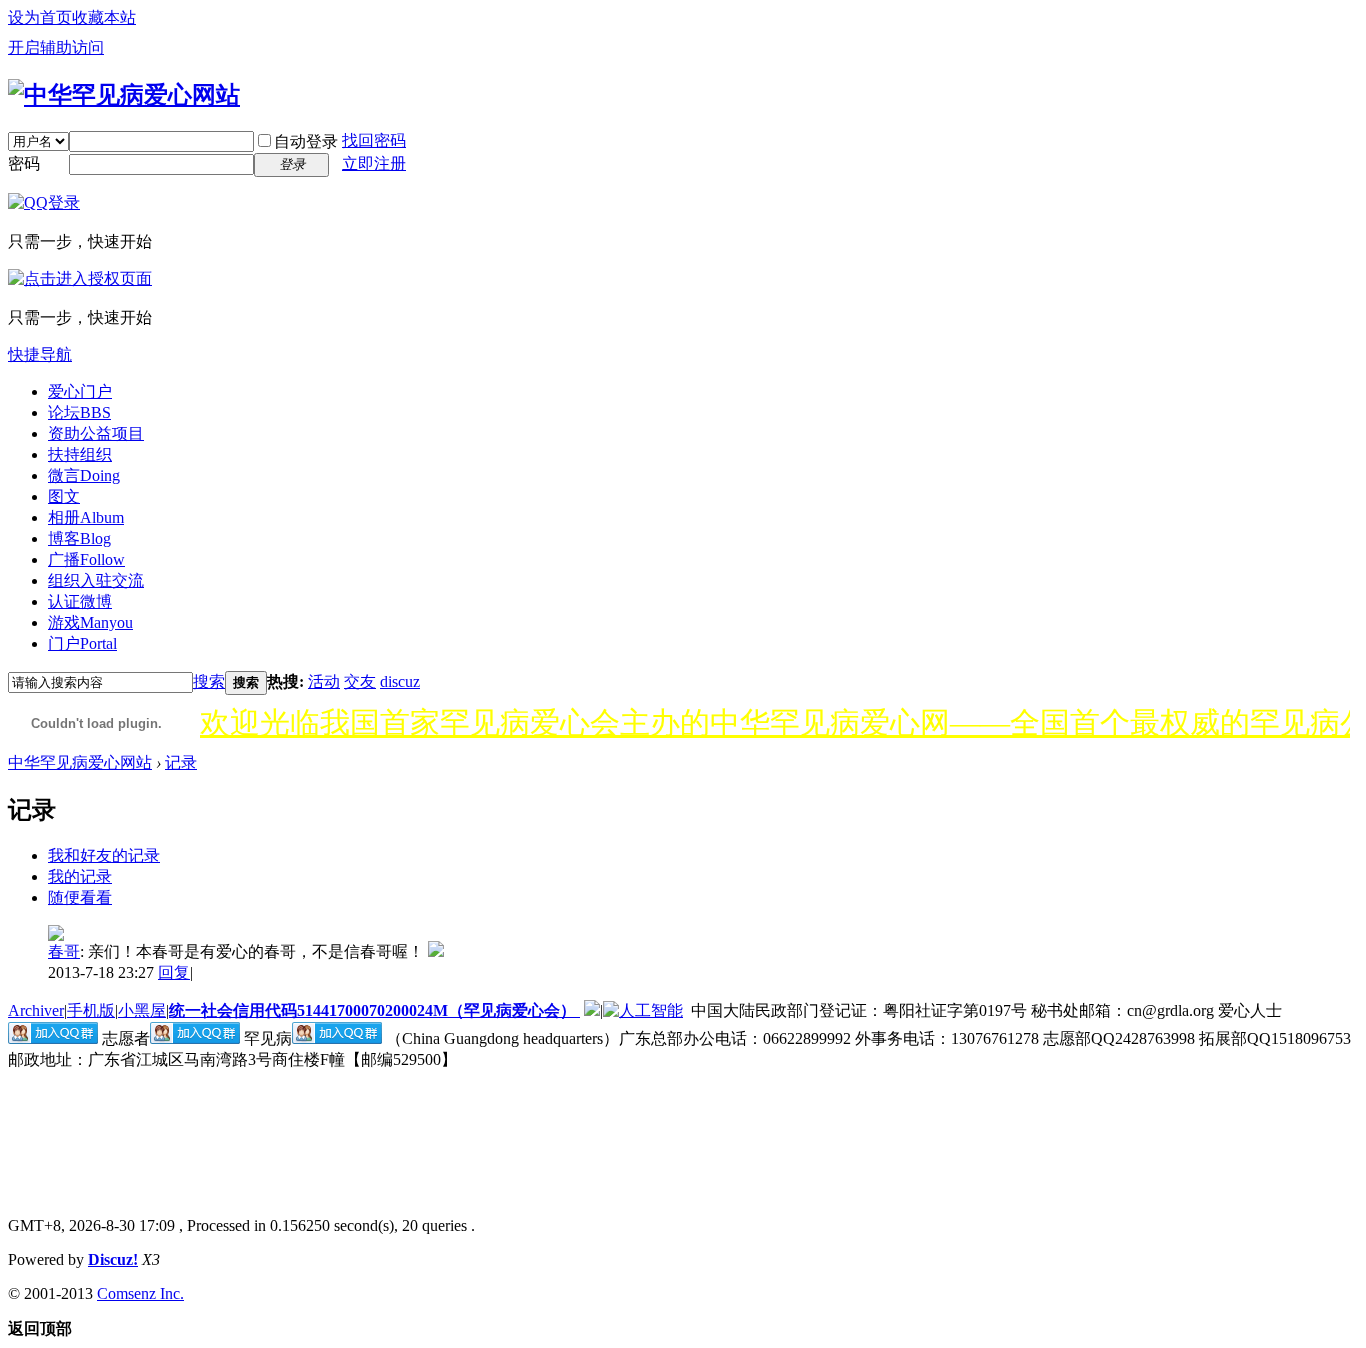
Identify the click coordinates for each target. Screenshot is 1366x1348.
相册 (86, 517)
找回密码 (374, 140)
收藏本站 (104, 17)
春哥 (64, 951)
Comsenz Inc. (140, 1293)
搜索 (209, 681)
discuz (400, 681)
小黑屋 (142, 1010)
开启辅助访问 (56, 47)
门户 (82, 643)
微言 (84, 475)
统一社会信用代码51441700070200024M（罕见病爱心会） (374, 1010)
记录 (181, 762)
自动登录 (306, 141)
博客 (79, 538)
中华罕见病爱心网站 (80, 762)
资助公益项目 (96, 433)
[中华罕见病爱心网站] (124, 95)
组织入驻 (96, 580)
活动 (324, 681)
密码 (24, 163)
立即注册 (374, 163)
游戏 (90, 622)
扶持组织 (80, 454)
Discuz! (113, 1259)
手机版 (91, 1010)
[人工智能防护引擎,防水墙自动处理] (643, 1010)
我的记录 (80, 876)
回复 (174, 972)
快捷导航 (40, 354)
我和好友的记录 (104, 855)
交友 (360, 681)
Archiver (36, 1010)
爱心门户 (80, 391)
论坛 (79, 412)
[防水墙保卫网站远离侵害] (592, 1010)
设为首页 (40, 17)
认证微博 (80, 601)
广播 (86, 559)
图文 (64, 496)
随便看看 (80, 897)
